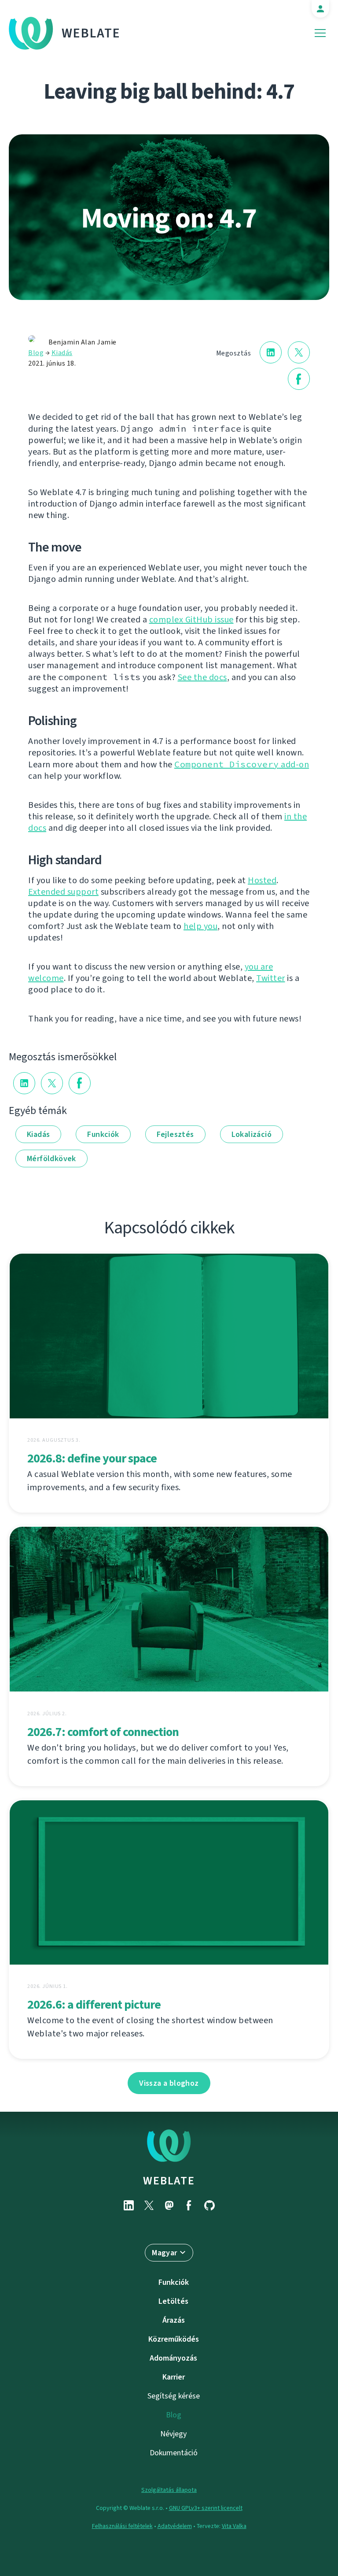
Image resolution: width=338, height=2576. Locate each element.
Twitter (271, 978)
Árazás (174, 2320)
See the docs (202, 677)
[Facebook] (189, 2205)
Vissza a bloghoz (169, 2083)
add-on (242, 764)
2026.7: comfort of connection (103, 1732)
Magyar (164, 2253)
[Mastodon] (169, 2205)
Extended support (63, 892)
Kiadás (62, 353)
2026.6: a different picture (94, 2004)
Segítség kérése (174, 2396)
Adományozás (173, 2358)
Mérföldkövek (51, 1158)
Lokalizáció (252, 1134)
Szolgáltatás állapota (169, 2490)
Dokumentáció (174, 2453)
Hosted (262, 880)
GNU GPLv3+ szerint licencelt (206, 2508)
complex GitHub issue (191, 620)
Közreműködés (174, 2339)
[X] (149, 2205)
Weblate (91, 33)
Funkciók (103, 1134)
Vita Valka (234, 2526)
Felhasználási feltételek (122, 2526)
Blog (36, 353)
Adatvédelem (175, 2526)
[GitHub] (209, 2205)
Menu (320, 33)
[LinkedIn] (129, 2205)
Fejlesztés (175, 1134)
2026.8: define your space (92, 1458)
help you (200, 926)
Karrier (174, 2377)
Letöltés (173, 2301)
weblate (169, 2180)
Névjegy (173, 2434)
